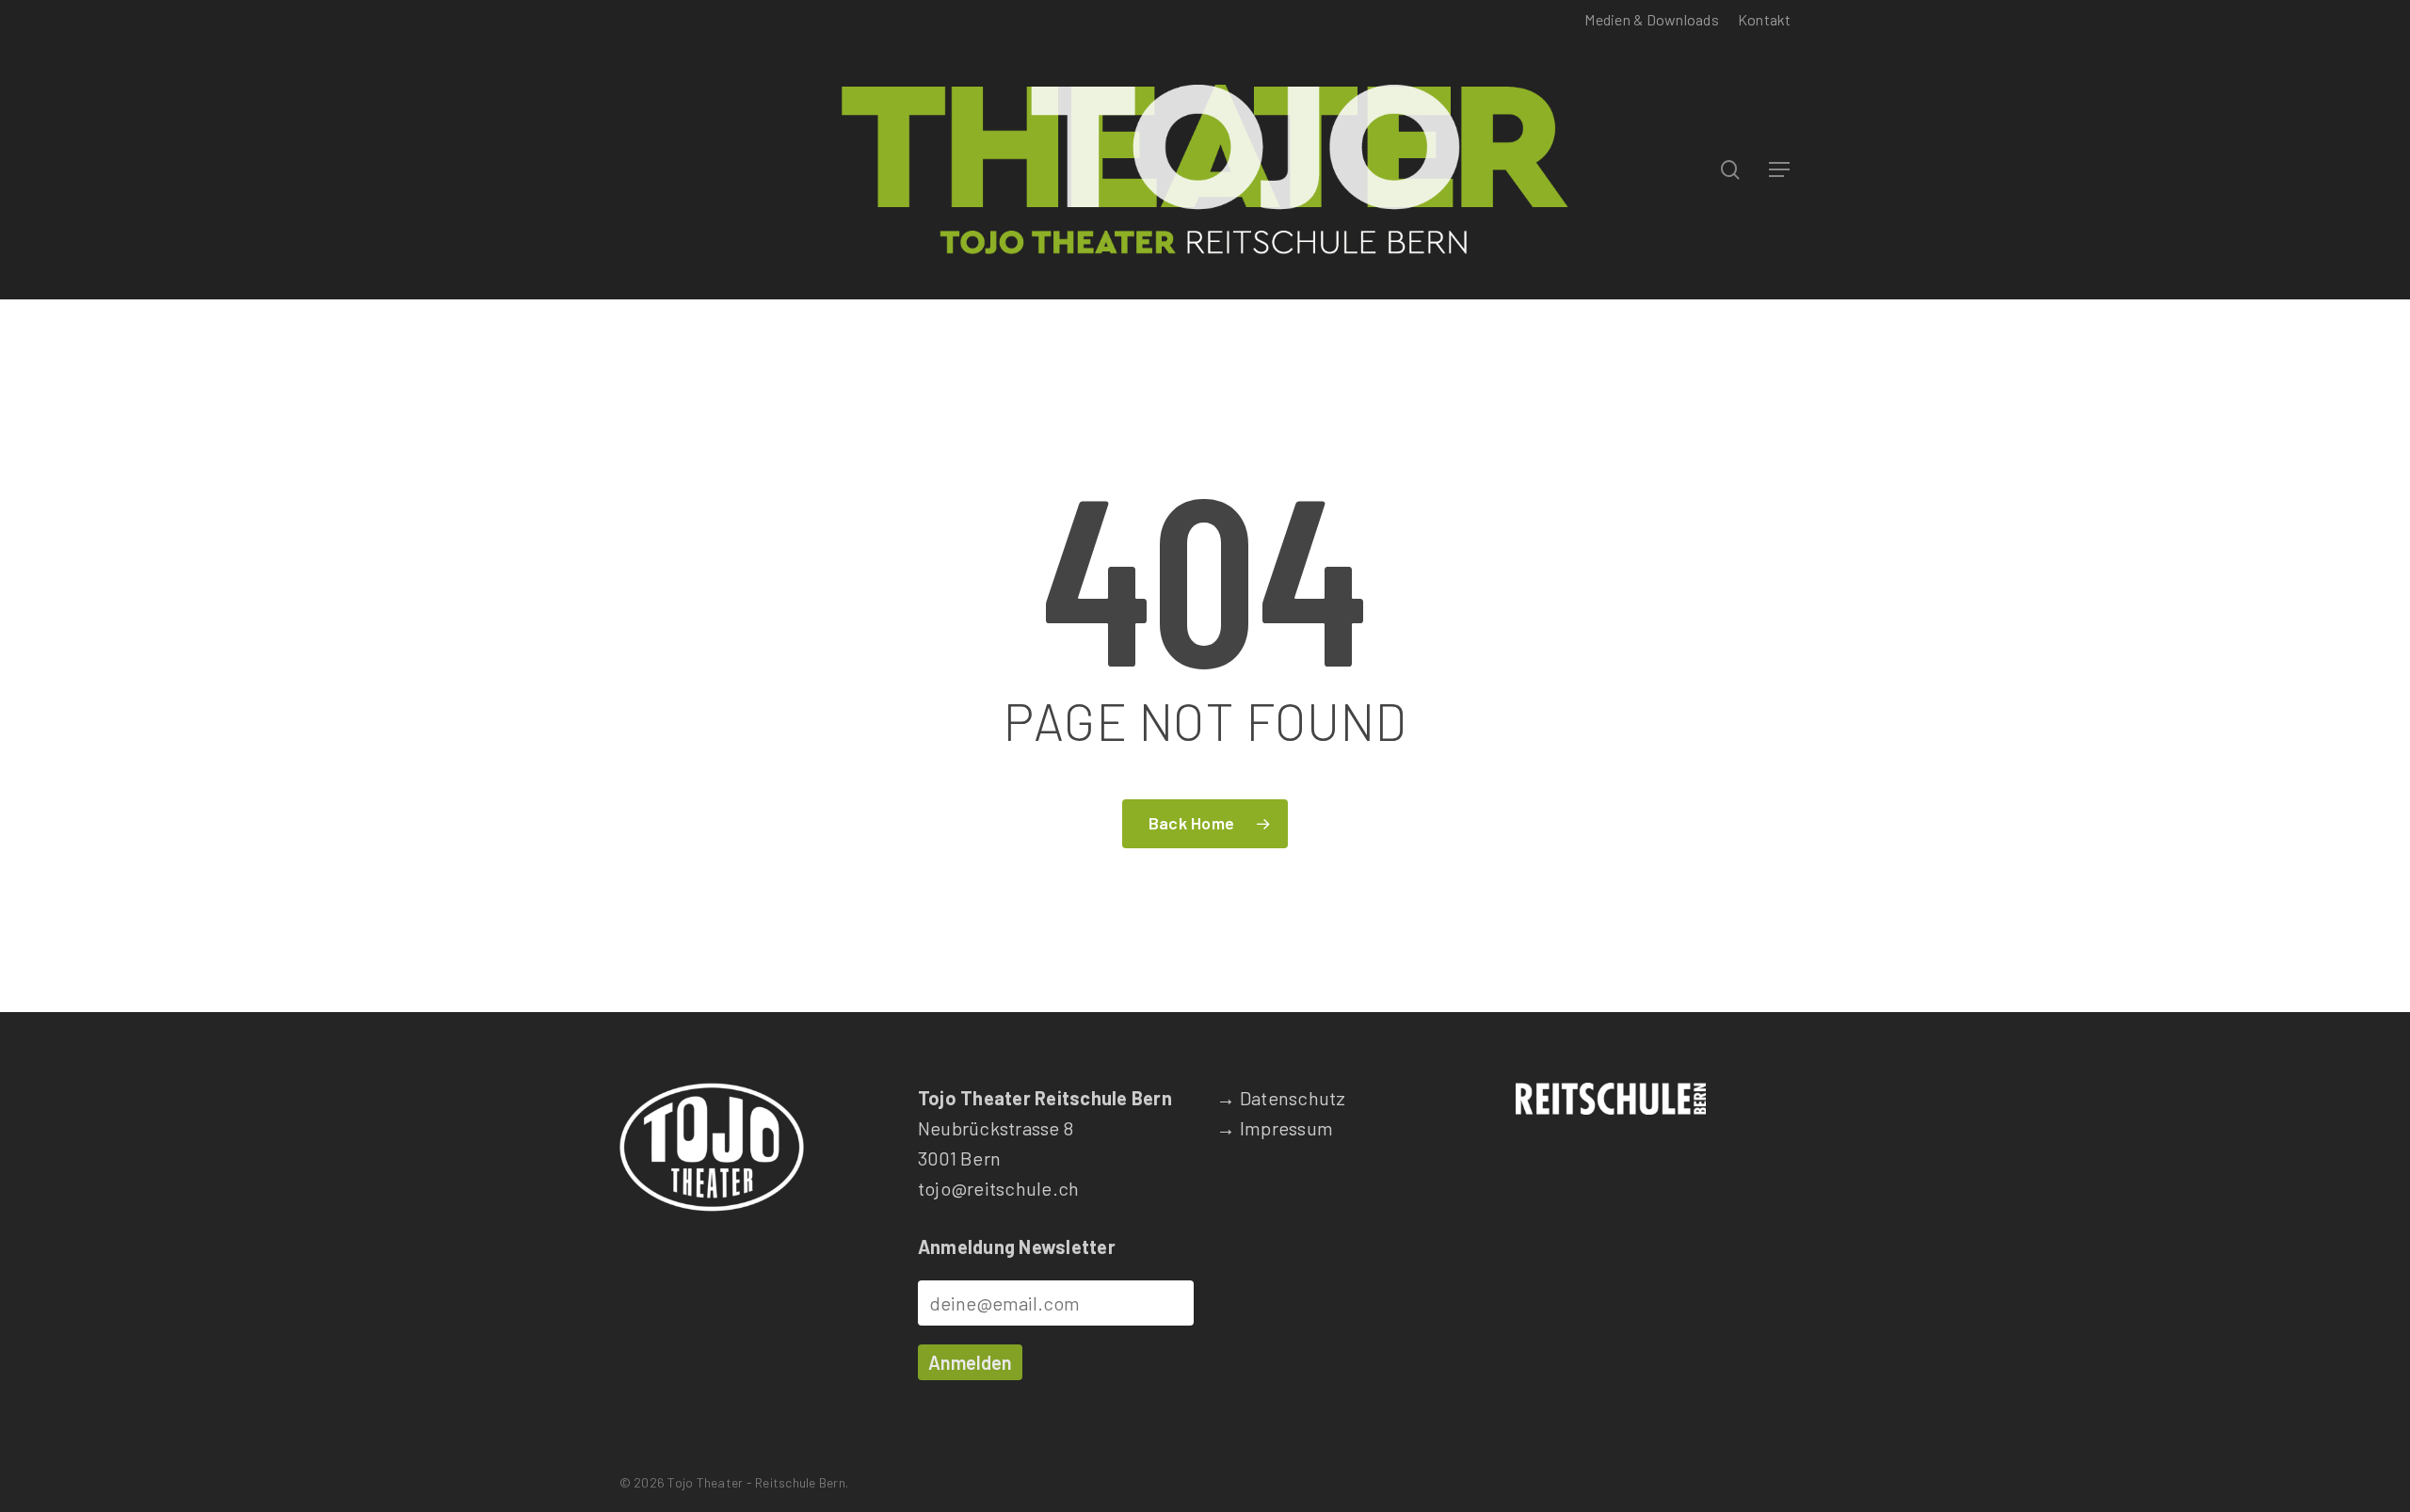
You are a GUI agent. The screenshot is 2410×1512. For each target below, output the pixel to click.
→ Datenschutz (1281, 1098)
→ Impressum (1275, 1128)
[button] (1780, 170)
